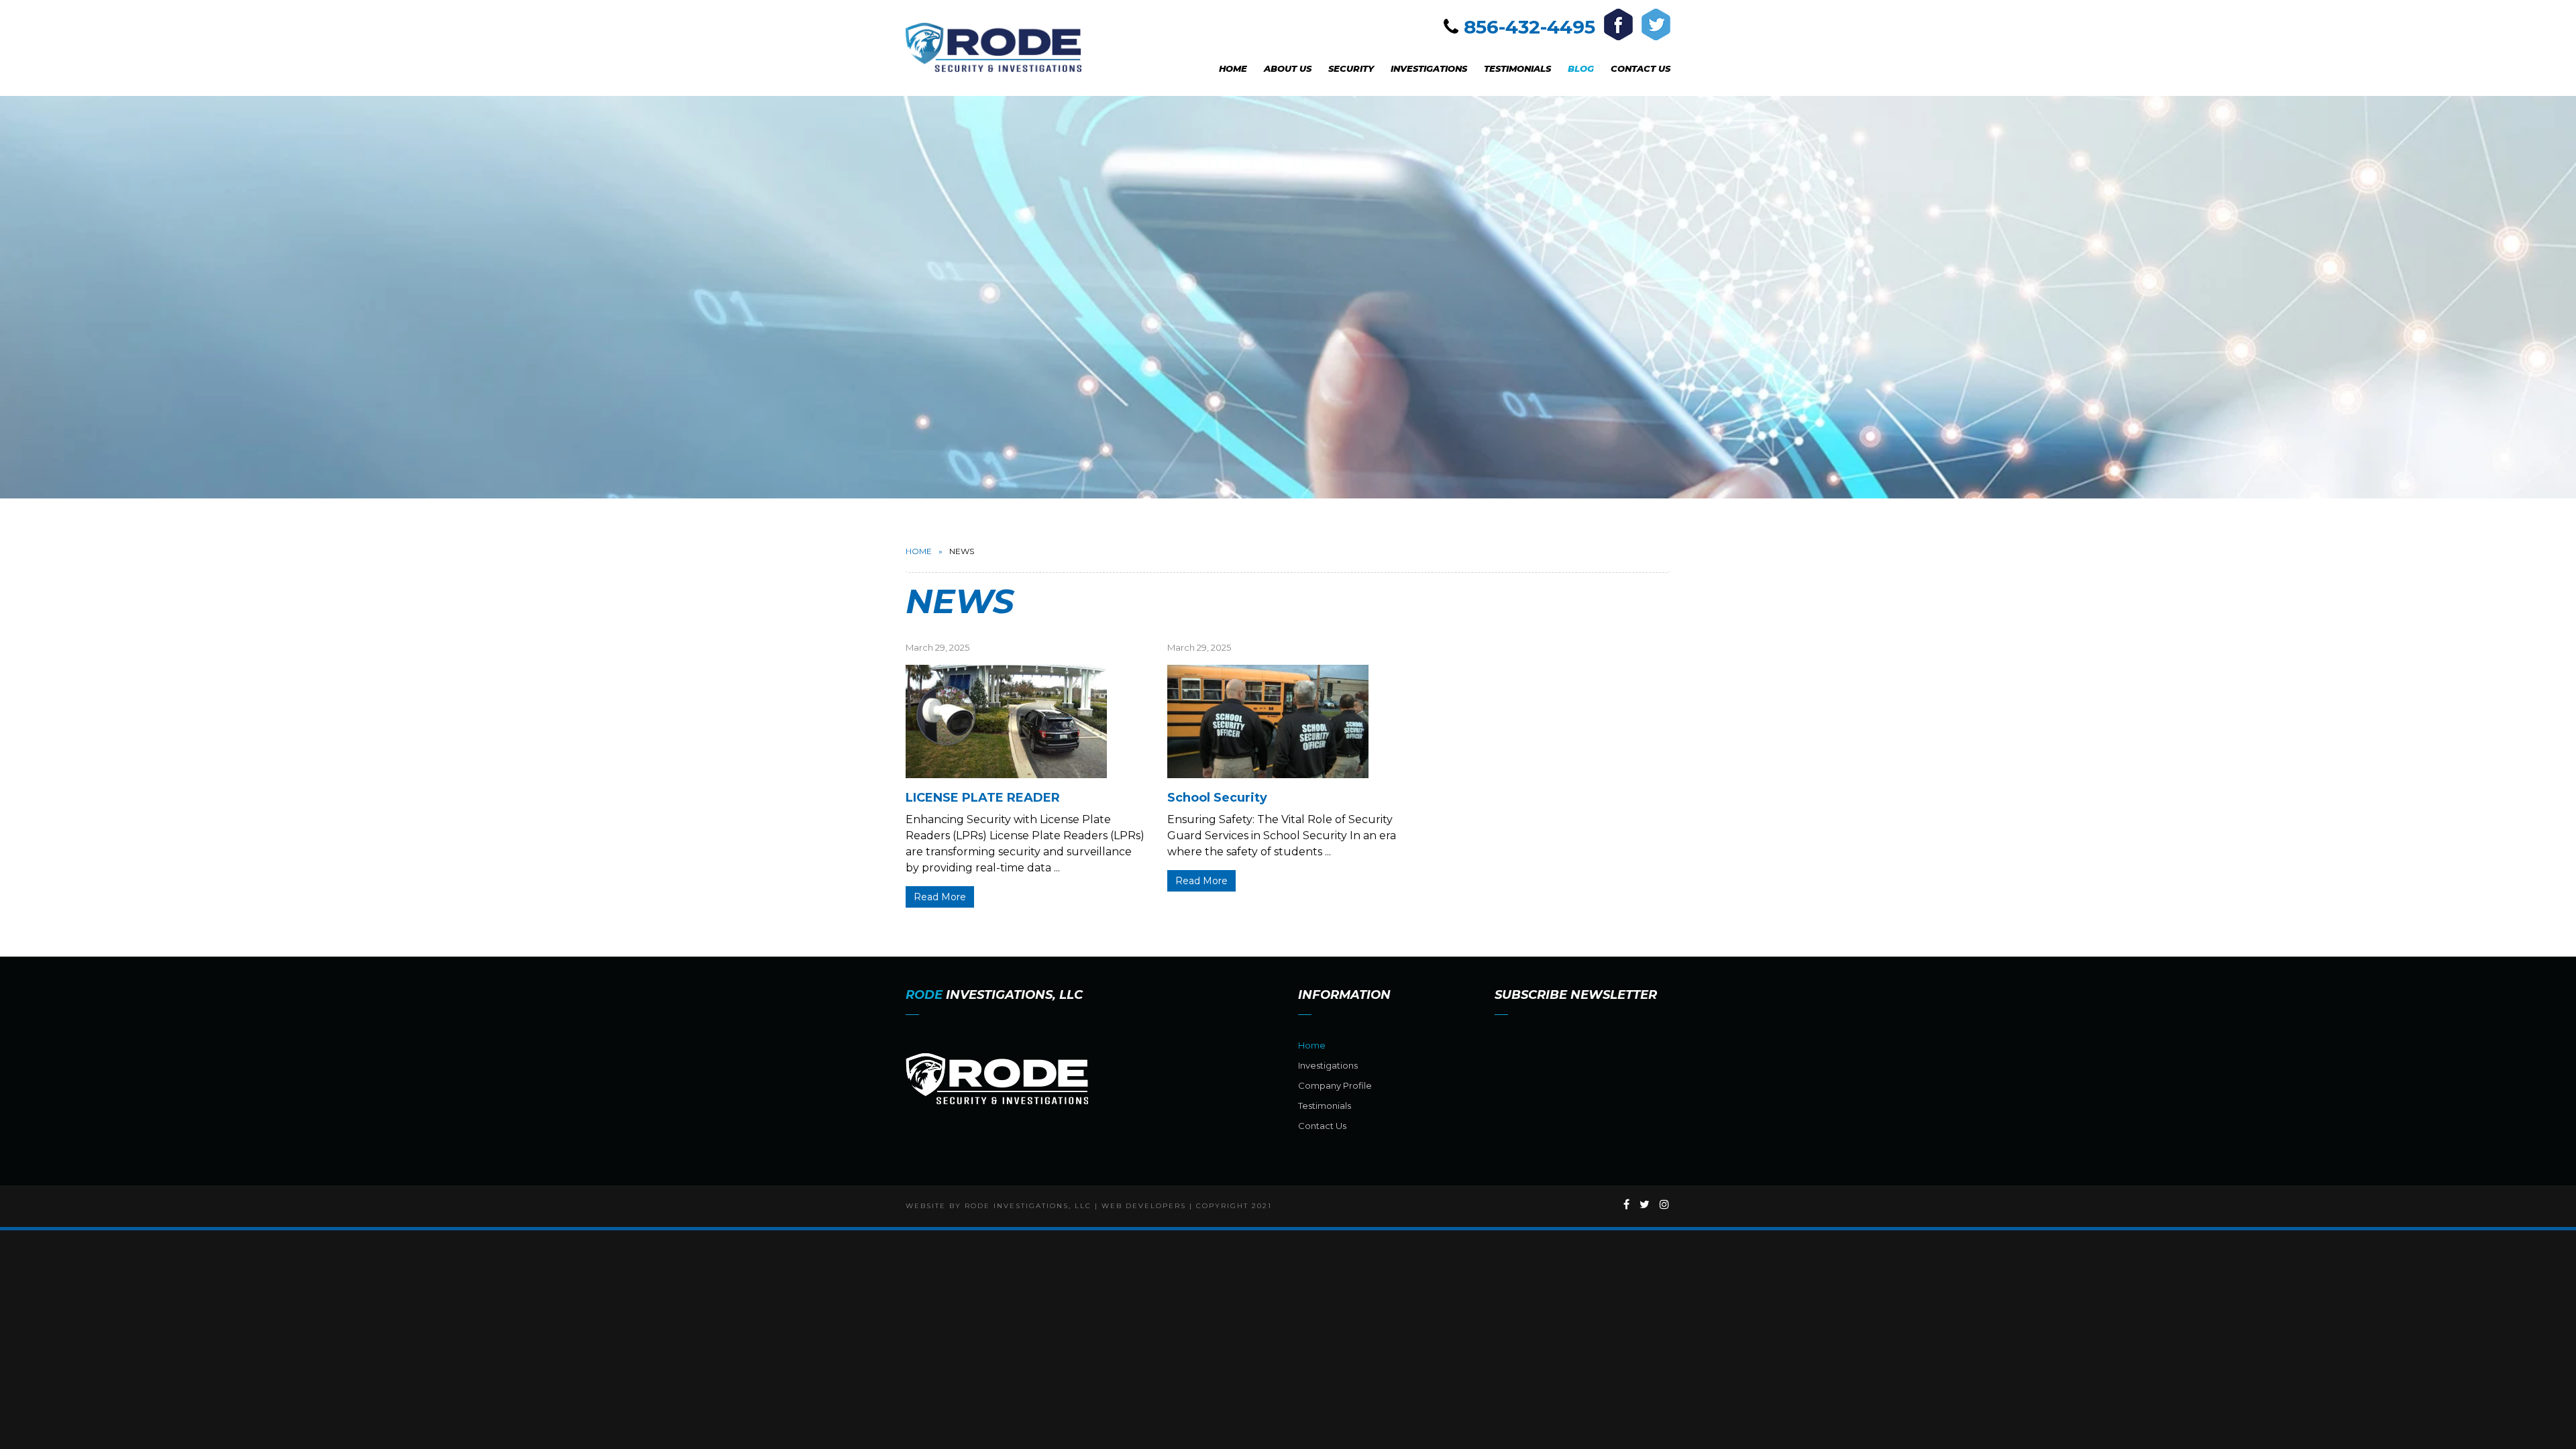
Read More (940, 897)
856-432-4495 (1529, 27)
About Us (1288, 68)
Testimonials (1517, 68)
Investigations (1429, 68)
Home (1233, 68)
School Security (1217, 798)
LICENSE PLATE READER (983, 798)
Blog (1581, 68)
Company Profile (1335, 1085)
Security (1351, 68)
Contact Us (1641, 68)
